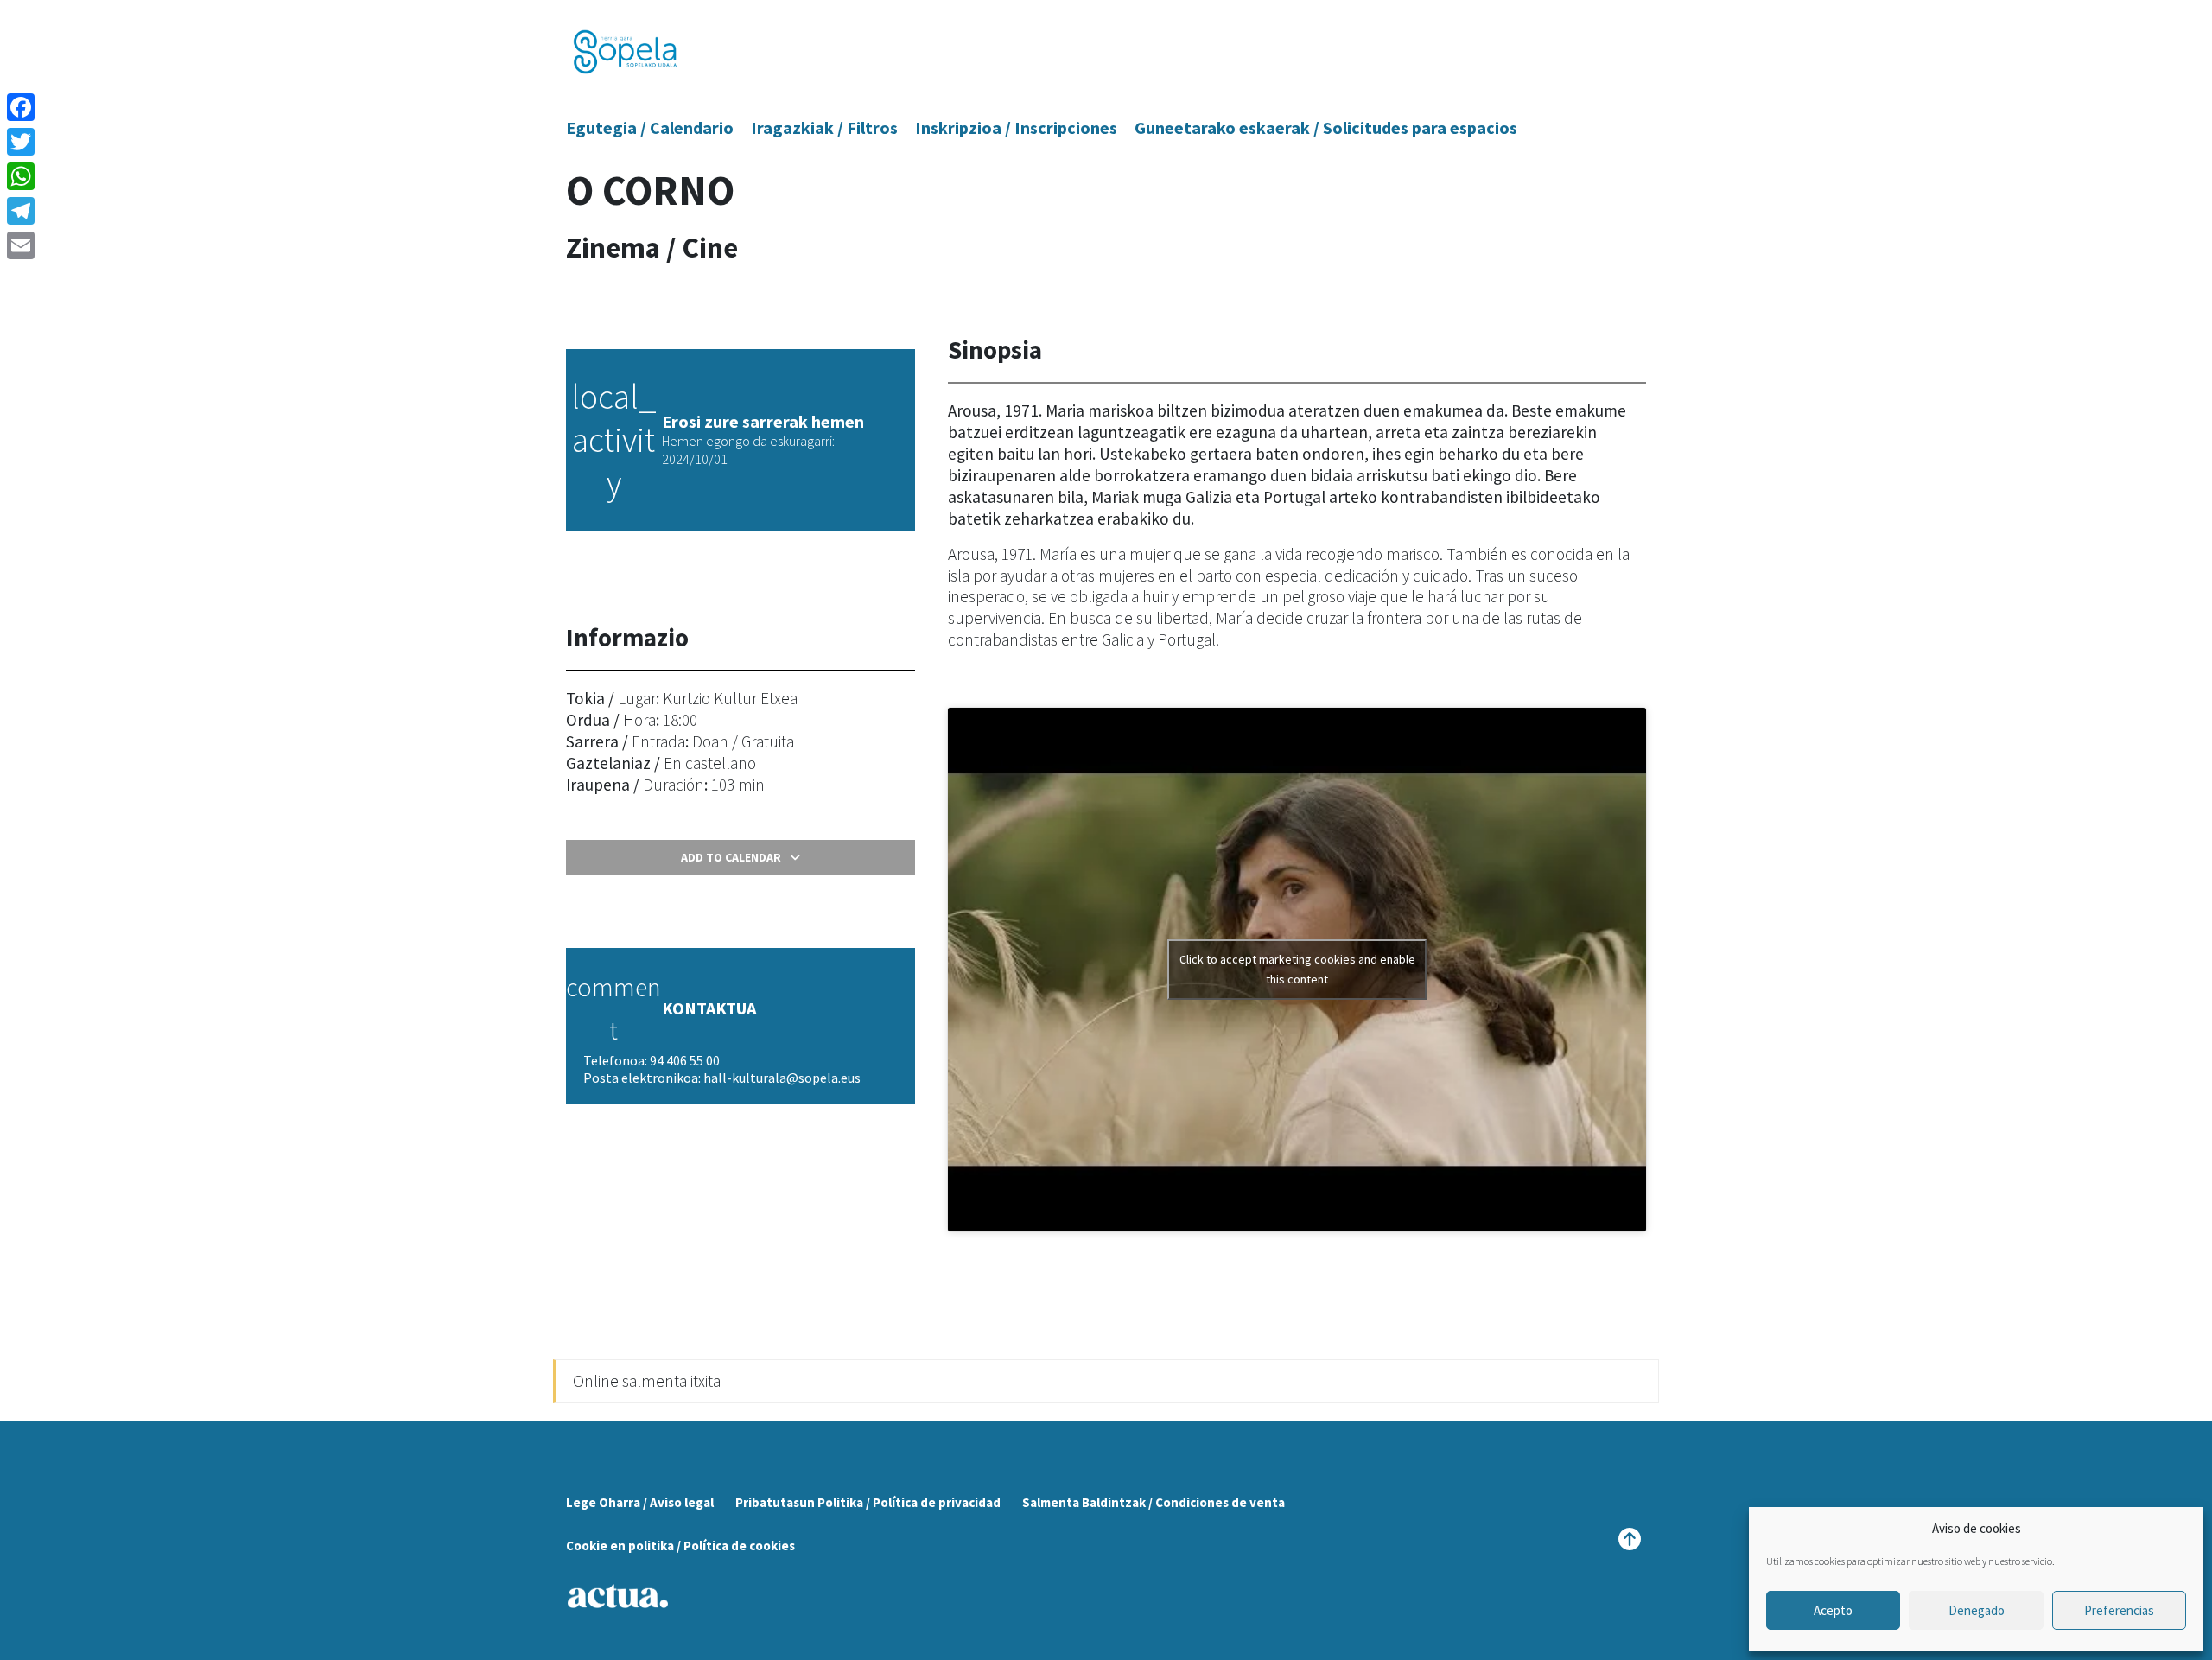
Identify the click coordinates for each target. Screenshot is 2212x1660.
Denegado (1977, 1610)
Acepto (1833, 1610)
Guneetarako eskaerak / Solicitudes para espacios (1326, 127)
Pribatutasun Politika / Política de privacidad (868, 1502)
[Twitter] (21, 142)
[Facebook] (21, 107)
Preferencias (2119, 1610)
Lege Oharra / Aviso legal (640, 1502)
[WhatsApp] (21, 176)
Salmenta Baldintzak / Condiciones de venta (1154, 1502)
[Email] (21, 245)
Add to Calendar (731, 857)
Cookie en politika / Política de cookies (680, 1546)
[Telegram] (21, 211)
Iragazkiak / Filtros (824, 127)
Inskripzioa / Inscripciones (1016, 127)
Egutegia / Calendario (650, 127)
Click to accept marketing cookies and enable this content (1297, 969)
